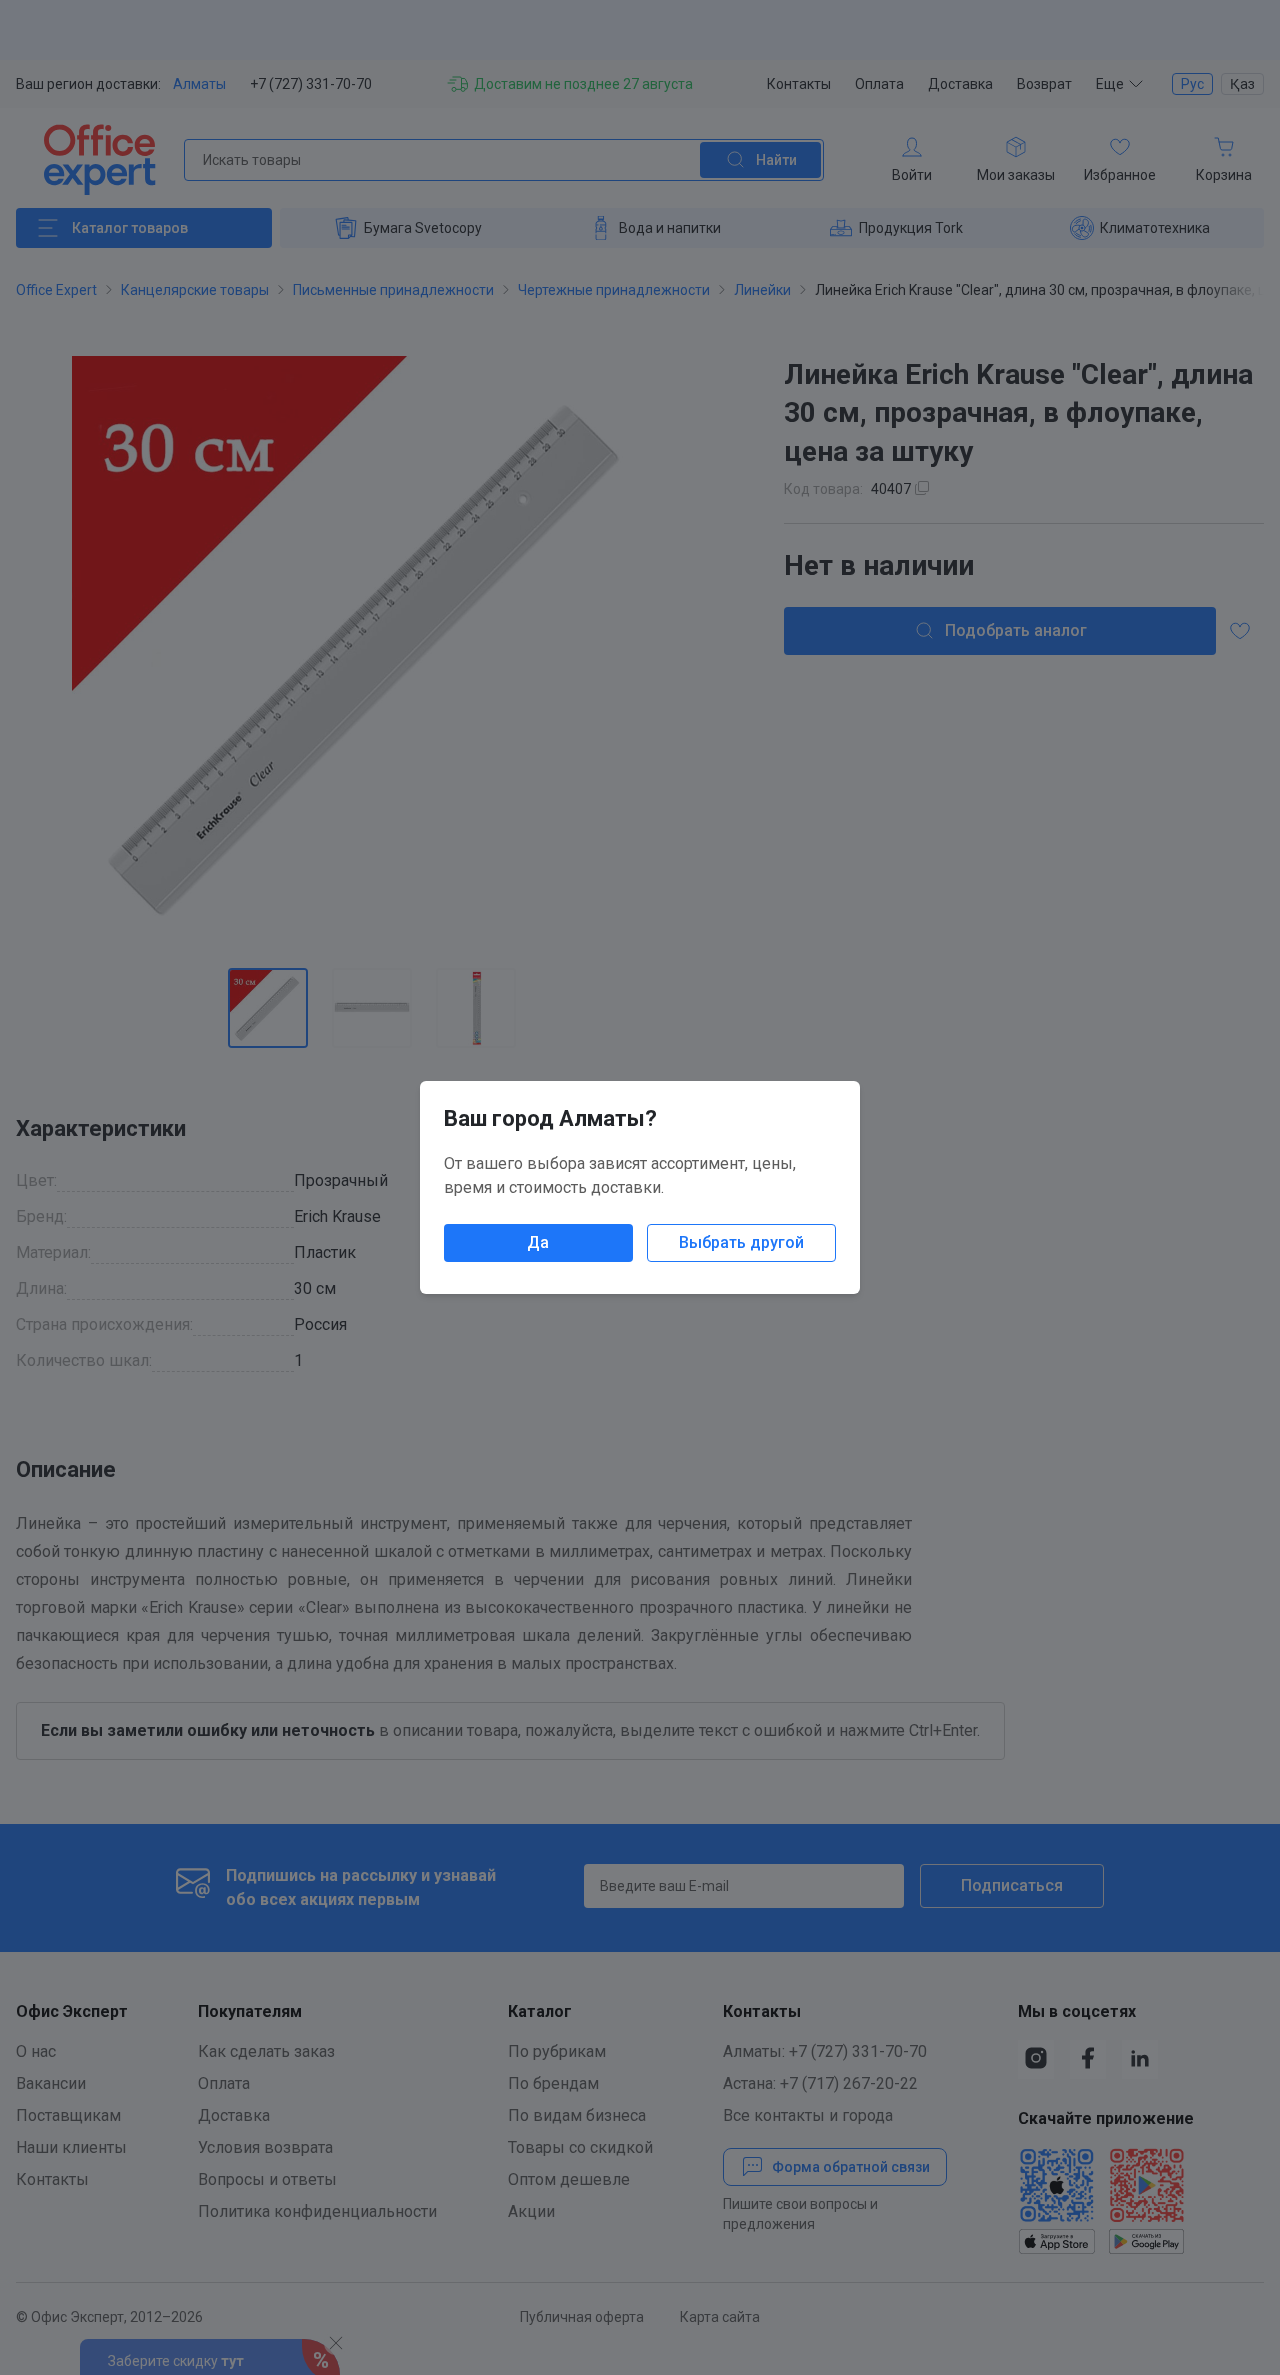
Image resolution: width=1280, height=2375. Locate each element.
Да (538, 1242)
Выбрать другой (741, 1242)
